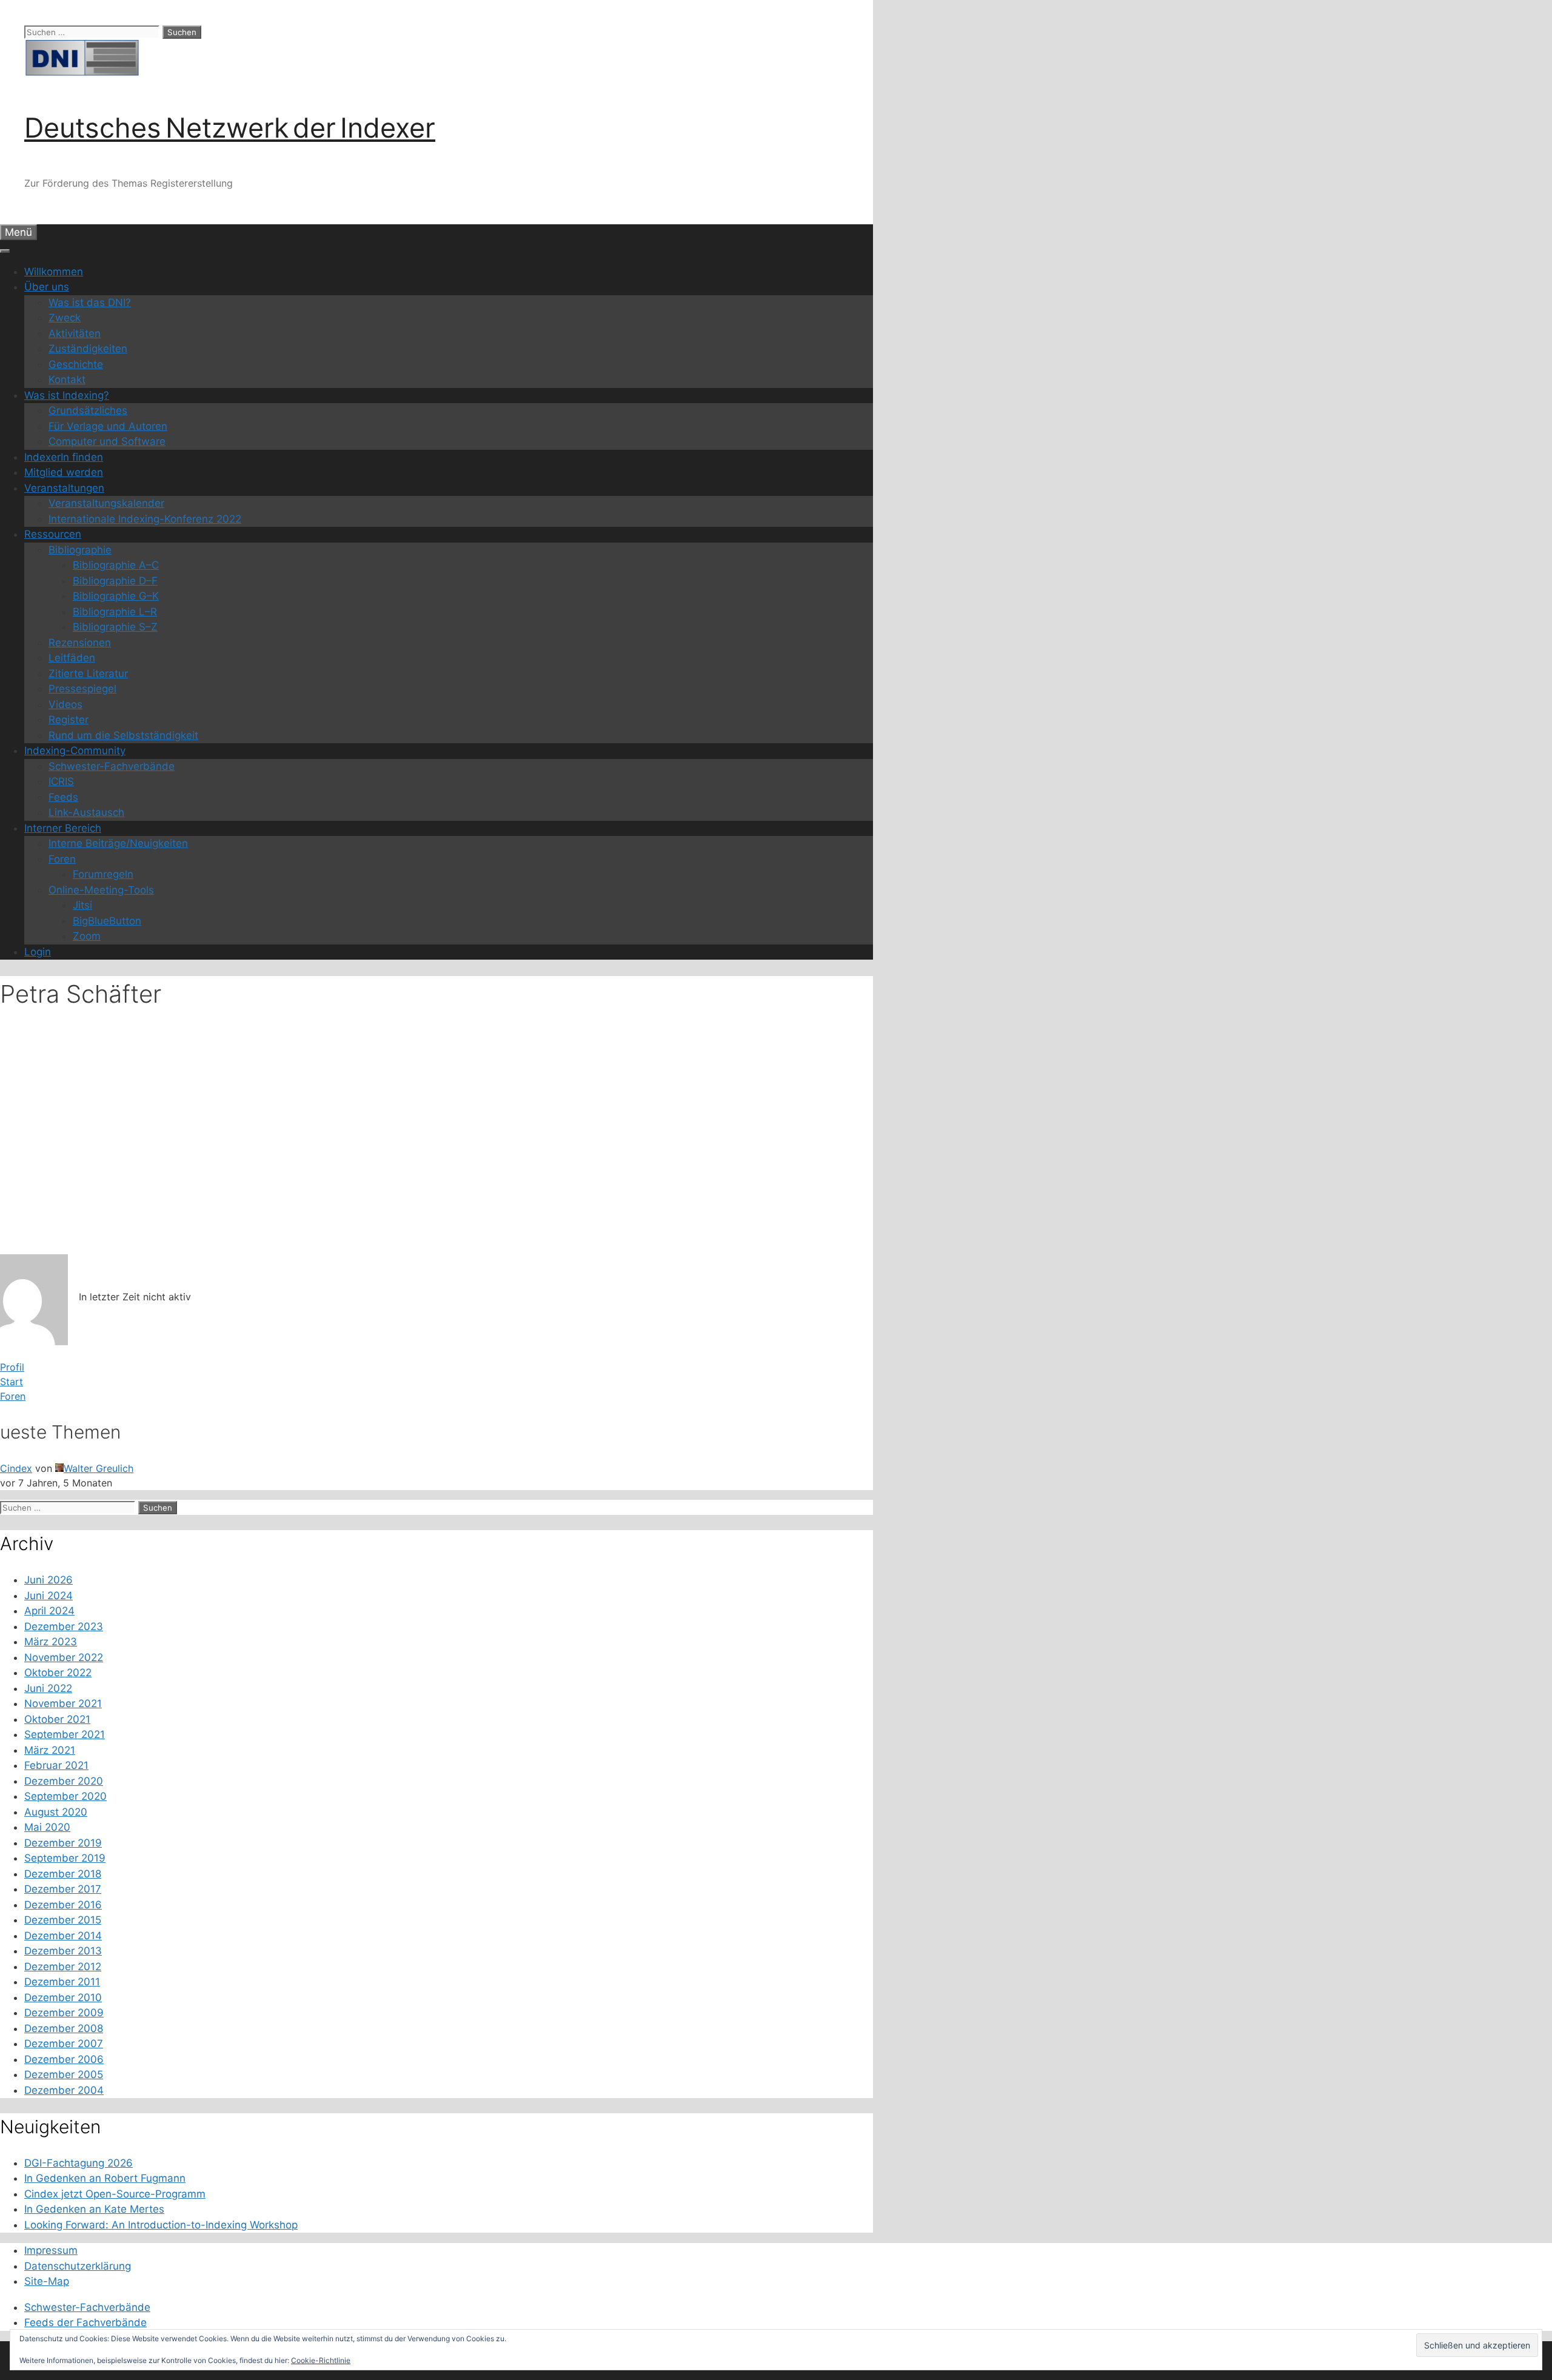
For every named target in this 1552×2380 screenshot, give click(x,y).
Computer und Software (107, 441)
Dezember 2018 (63, 1874)
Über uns (47, 287)
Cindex (16, 1468)
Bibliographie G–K (116, 596)
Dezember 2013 (63, 1951)
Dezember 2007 (64, 2044)
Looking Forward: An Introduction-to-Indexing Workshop (161, 2225)
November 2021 (63, 1703)
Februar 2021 (56, 1765)
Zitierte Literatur (88, 674)
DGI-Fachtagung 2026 (79, 2163)
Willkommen (54, 272)
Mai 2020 (47, 1827)
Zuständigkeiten (88, 349)
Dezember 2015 (63, 1920)
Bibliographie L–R (115, 612)
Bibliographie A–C (116, 565)
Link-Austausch (86, 812)
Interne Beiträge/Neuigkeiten (118, 843)
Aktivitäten (75, 333)
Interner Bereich (63, 828)
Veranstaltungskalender (106, 503)
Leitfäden (72, 658)
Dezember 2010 (63, 1997)
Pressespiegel (82, 689)
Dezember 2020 (64, 1781)
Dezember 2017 (63, 1889)
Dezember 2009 (64, 2013)
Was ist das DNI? (90, 303)
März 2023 (51, 1642)
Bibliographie (80, 550)
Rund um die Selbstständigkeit (123, 735)
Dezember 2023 (64, 1626)
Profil (12, 1367)
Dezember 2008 (64, 2028)
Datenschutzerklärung (78, 2266)
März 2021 (50, 1750)
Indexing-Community (75, 750)
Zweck (65, 318)
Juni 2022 (48, 1688)
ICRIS (61, 781)
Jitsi (82, 905)
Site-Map (47, 2281)
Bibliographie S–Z (115, 627)
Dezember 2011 (62, 1982)
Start (12, 1382)
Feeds (63, 797)
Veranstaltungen (64, 488)
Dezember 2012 (63, 1967)
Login (38, 952)
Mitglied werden (64, 472)
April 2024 (49, 1611)
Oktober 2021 (57, 1719)
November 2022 (64, 1657)
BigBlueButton (107, 921)
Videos (65, 704)
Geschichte (76, 364)
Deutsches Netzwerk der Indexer (230, 128)
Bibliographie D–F (115, 581)
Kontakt (67, 379)
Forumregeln (103, 874)
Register (69, 720)
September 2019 (65, 1858)
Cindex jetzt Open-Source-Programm (115, 2194)
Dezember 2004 (64, 2090)
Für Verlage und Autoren (108, 426)
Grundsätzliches (88, 410)
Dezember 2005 (64, 2074)
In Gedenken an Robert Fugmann (105, 2178)
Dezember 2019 (63, 1843)
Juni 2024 (48, 1596)
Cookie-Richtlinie (321, 2360)
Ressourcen (53, 534)
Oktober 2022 (58, 1673)
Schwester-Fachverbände (112, 766)
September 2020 (65, 1796)
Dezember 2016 (63, 1905)
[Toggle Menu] (5, 251)
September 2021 (65, 1734)
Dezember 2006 (64, 2059)
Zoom (87, 936)
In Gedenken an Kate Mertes (94, 2209)
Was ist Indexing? (67, 395)
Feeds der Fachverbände (85, 2322)
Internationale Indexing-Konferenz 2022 (145, 519)
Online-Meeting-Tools (101, 890)
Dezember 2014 (63, 1936)
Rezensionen (80, 643)
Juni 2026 (48, 1580)
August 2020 (56, 1812)
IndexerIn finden (64, 457)
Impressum (51, 2250)
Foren (62, 859)
